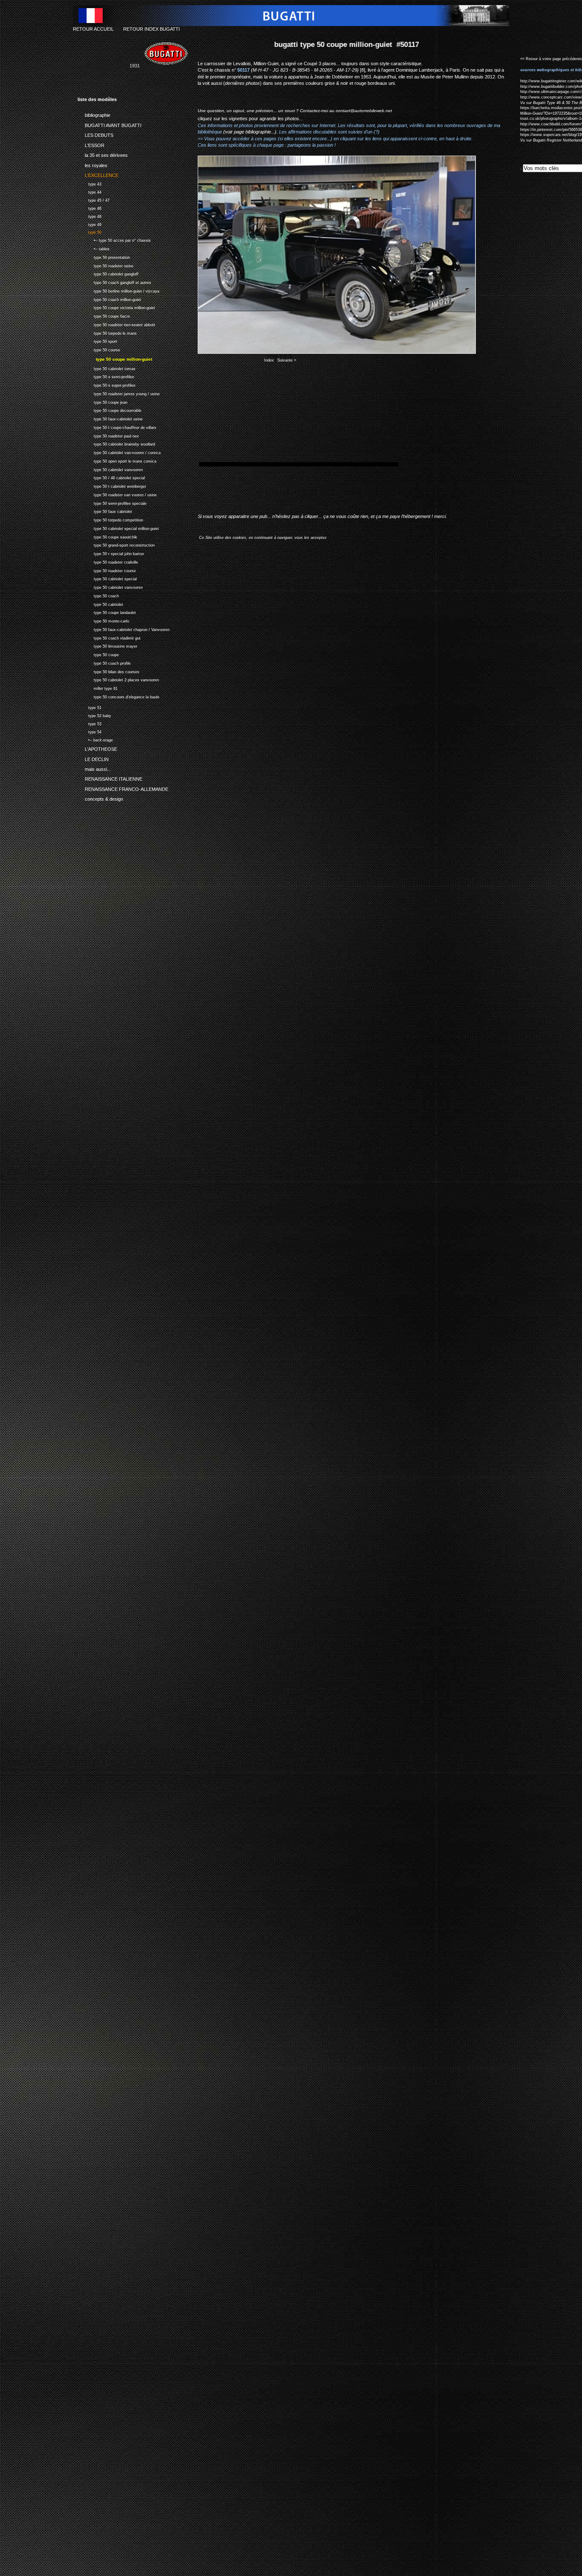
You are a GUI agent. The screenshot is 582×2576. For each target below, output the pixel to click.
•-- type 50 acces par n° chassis (114, 239)
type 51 (89, 707)
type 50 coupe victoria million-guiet (116, 307)
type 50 (89, 232)
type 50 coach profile (104, 662)
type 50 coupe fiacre (104, 315)
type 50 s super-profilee (107, 384)
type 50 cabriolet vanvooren (110, 469)
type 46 (89, 207)
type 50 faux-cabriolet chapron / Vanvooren (124, 629)
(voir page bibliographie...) (250, 132)
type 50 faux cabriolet (105, 511)
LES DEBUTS (95, 134)
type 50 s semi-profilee (106, 376)
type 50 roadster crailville (108, 561)
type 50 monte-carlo (103, 620)
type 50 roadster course (107, 570)
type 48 (89, 216)
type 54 (89, 731)
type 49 (89, 224)
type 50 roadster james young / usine (119, 393)
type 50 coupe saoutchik (107, 536)
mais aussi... (94, 768)
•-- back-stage (95, 739)
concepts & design (100, 798)
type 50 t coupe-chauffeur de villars (117, 427)
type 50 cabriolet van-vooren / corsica (119, 452)
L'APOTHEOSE (97, 748)
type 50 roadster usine (105, 265)
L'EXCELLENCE (98, 174)
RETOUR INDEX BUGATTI (151, 29)
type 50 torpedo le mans (107, 332)
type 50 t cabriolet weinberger (112, 485)
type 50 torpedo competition (110, 519)
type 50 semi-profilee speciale (112, 502)
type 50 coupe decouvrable (109, 410)
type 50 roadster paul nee (108, 435)
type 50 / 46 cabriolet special (111, 477)
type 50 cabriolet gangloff (108, 273)
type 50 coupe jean (102, 401)
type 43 (89, 183)
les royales (92, 164)
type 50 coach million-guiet (109, 299)
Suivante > (287, 360)
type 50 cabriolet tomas (107, 368)
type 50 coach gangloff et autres (114, 282)
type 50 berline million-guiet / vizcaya (118, 290)
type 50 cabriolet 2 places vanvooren (118, 679)
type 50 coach (98, 595)
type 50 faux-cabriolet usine (110, 418)
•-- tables (94, 248)
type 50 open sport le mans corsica (117, 460)
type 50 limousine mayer (107, 646)
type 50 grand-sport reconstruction (116, 545)
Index (269, 360)
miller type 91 (98, 687)
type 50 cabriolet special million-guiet (118, 528)
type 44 (89, 191)
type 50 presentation (104, 256)
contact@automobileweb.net (364, 111)
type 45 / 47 (94, 199)
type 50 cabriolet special (107, 578)
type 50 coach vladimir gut (109, 637)
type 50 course (99, 349)
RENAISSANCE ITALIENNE (110, 778)
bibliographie (94, 114)
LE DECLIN (93, 758)
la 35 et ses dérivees (103, 154)
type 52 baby (94, 715)
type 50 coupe (98, 654)
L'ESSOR (91, 144)
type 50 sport (97, 340)
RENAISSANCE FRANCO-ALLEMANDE (123, 788)
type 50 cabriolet (100, 603)
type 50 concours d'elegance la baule (118, 696)
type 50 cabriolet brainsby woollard (116, 444)
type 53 (89, 723)
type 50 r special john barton (111, 553)
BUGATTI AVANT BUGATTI (109, 124)
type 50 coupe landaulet (107, 612)
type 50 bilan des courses (108, 671)
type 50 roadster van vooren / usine (117, 494)
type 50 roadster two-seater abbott (116, 324)
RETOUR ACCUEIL (93, 29)
